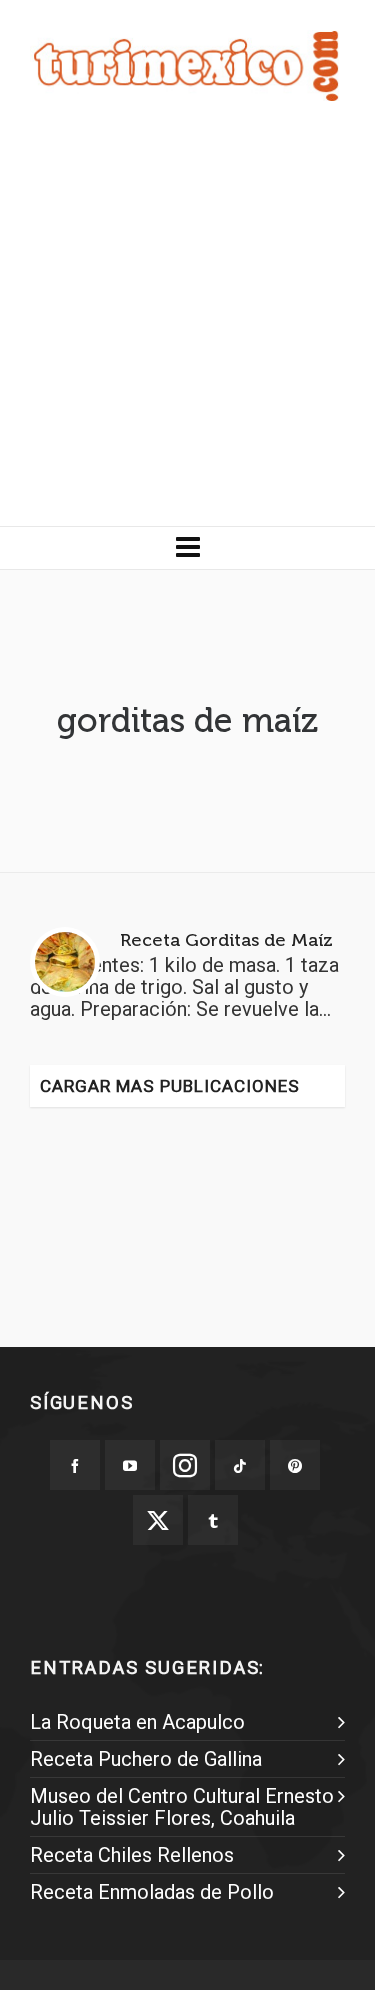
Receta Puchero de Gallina (146, 1759)
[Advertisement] (187, 328)
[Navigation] (187, 548)
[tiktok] (240, 1465)
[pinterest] (295, 1465)
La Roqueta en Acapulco (137, 1722)
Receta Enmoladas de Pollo (152, 1892)
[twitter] (158, 1520)
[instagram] (185, 1465)
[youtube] (130, 1465)
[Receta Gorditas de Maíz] (65, 962)
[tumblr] (213, 1520)
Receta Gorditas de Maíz (226, 940)
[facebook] (75, 1465)
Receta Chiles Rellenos (132, 1855)
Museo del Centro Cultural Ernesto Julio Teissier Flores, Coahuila (182, 1807)
